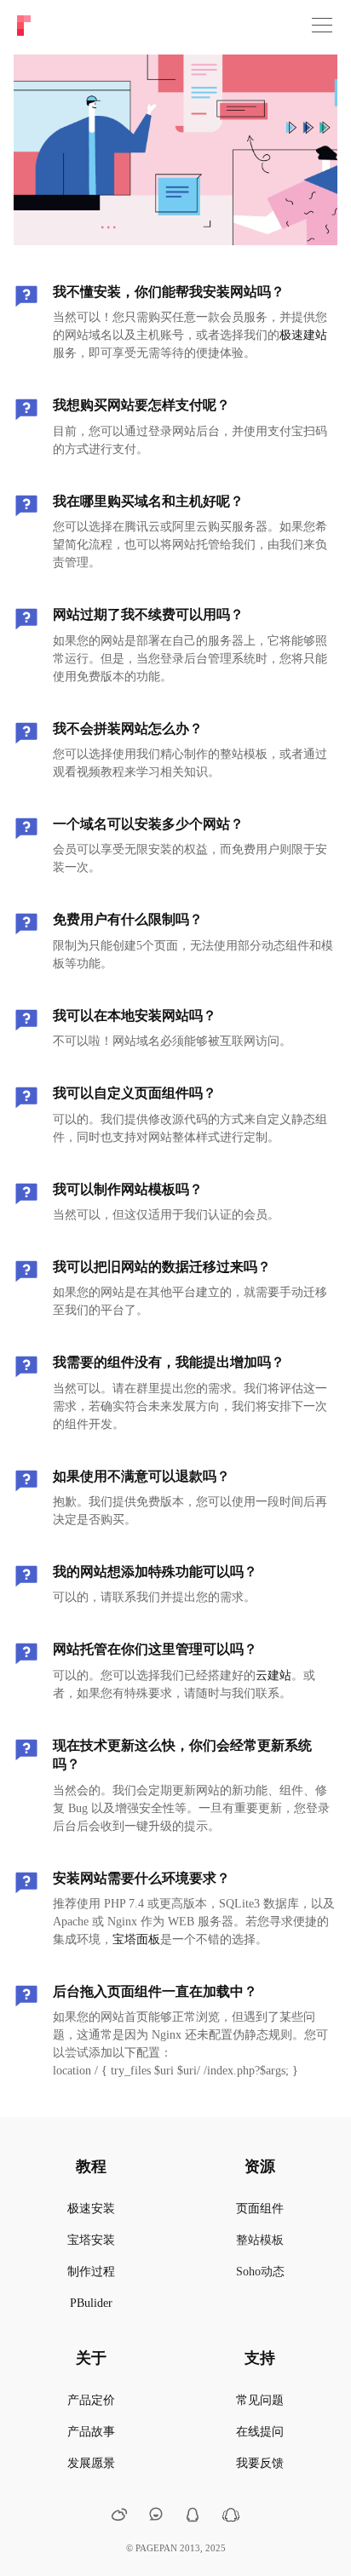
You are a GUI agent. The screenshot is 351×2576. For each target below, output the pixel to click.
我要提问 (175, 172)
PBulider (91, 2303)
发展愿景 (91, 2463)
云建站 (273, 1675)
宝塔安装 (91, 2240)
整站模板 (260, 2240)
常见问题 (260, 2400)
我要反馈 (260, 2463)
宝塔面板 (136, 1939)
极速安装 (91, 2209)
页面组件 (260, 2209)
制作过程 (91, 2272)
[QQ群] (231, 2519)
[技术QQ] (193, 2517)
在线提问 (260, 2432)
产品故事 (91, 2432)
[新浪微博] (119, 2517)
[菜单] (322, 26)
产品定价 (91, 2400)
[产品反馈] (156, 2515)
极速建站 (303, 335)
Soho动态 (260, 2272)
